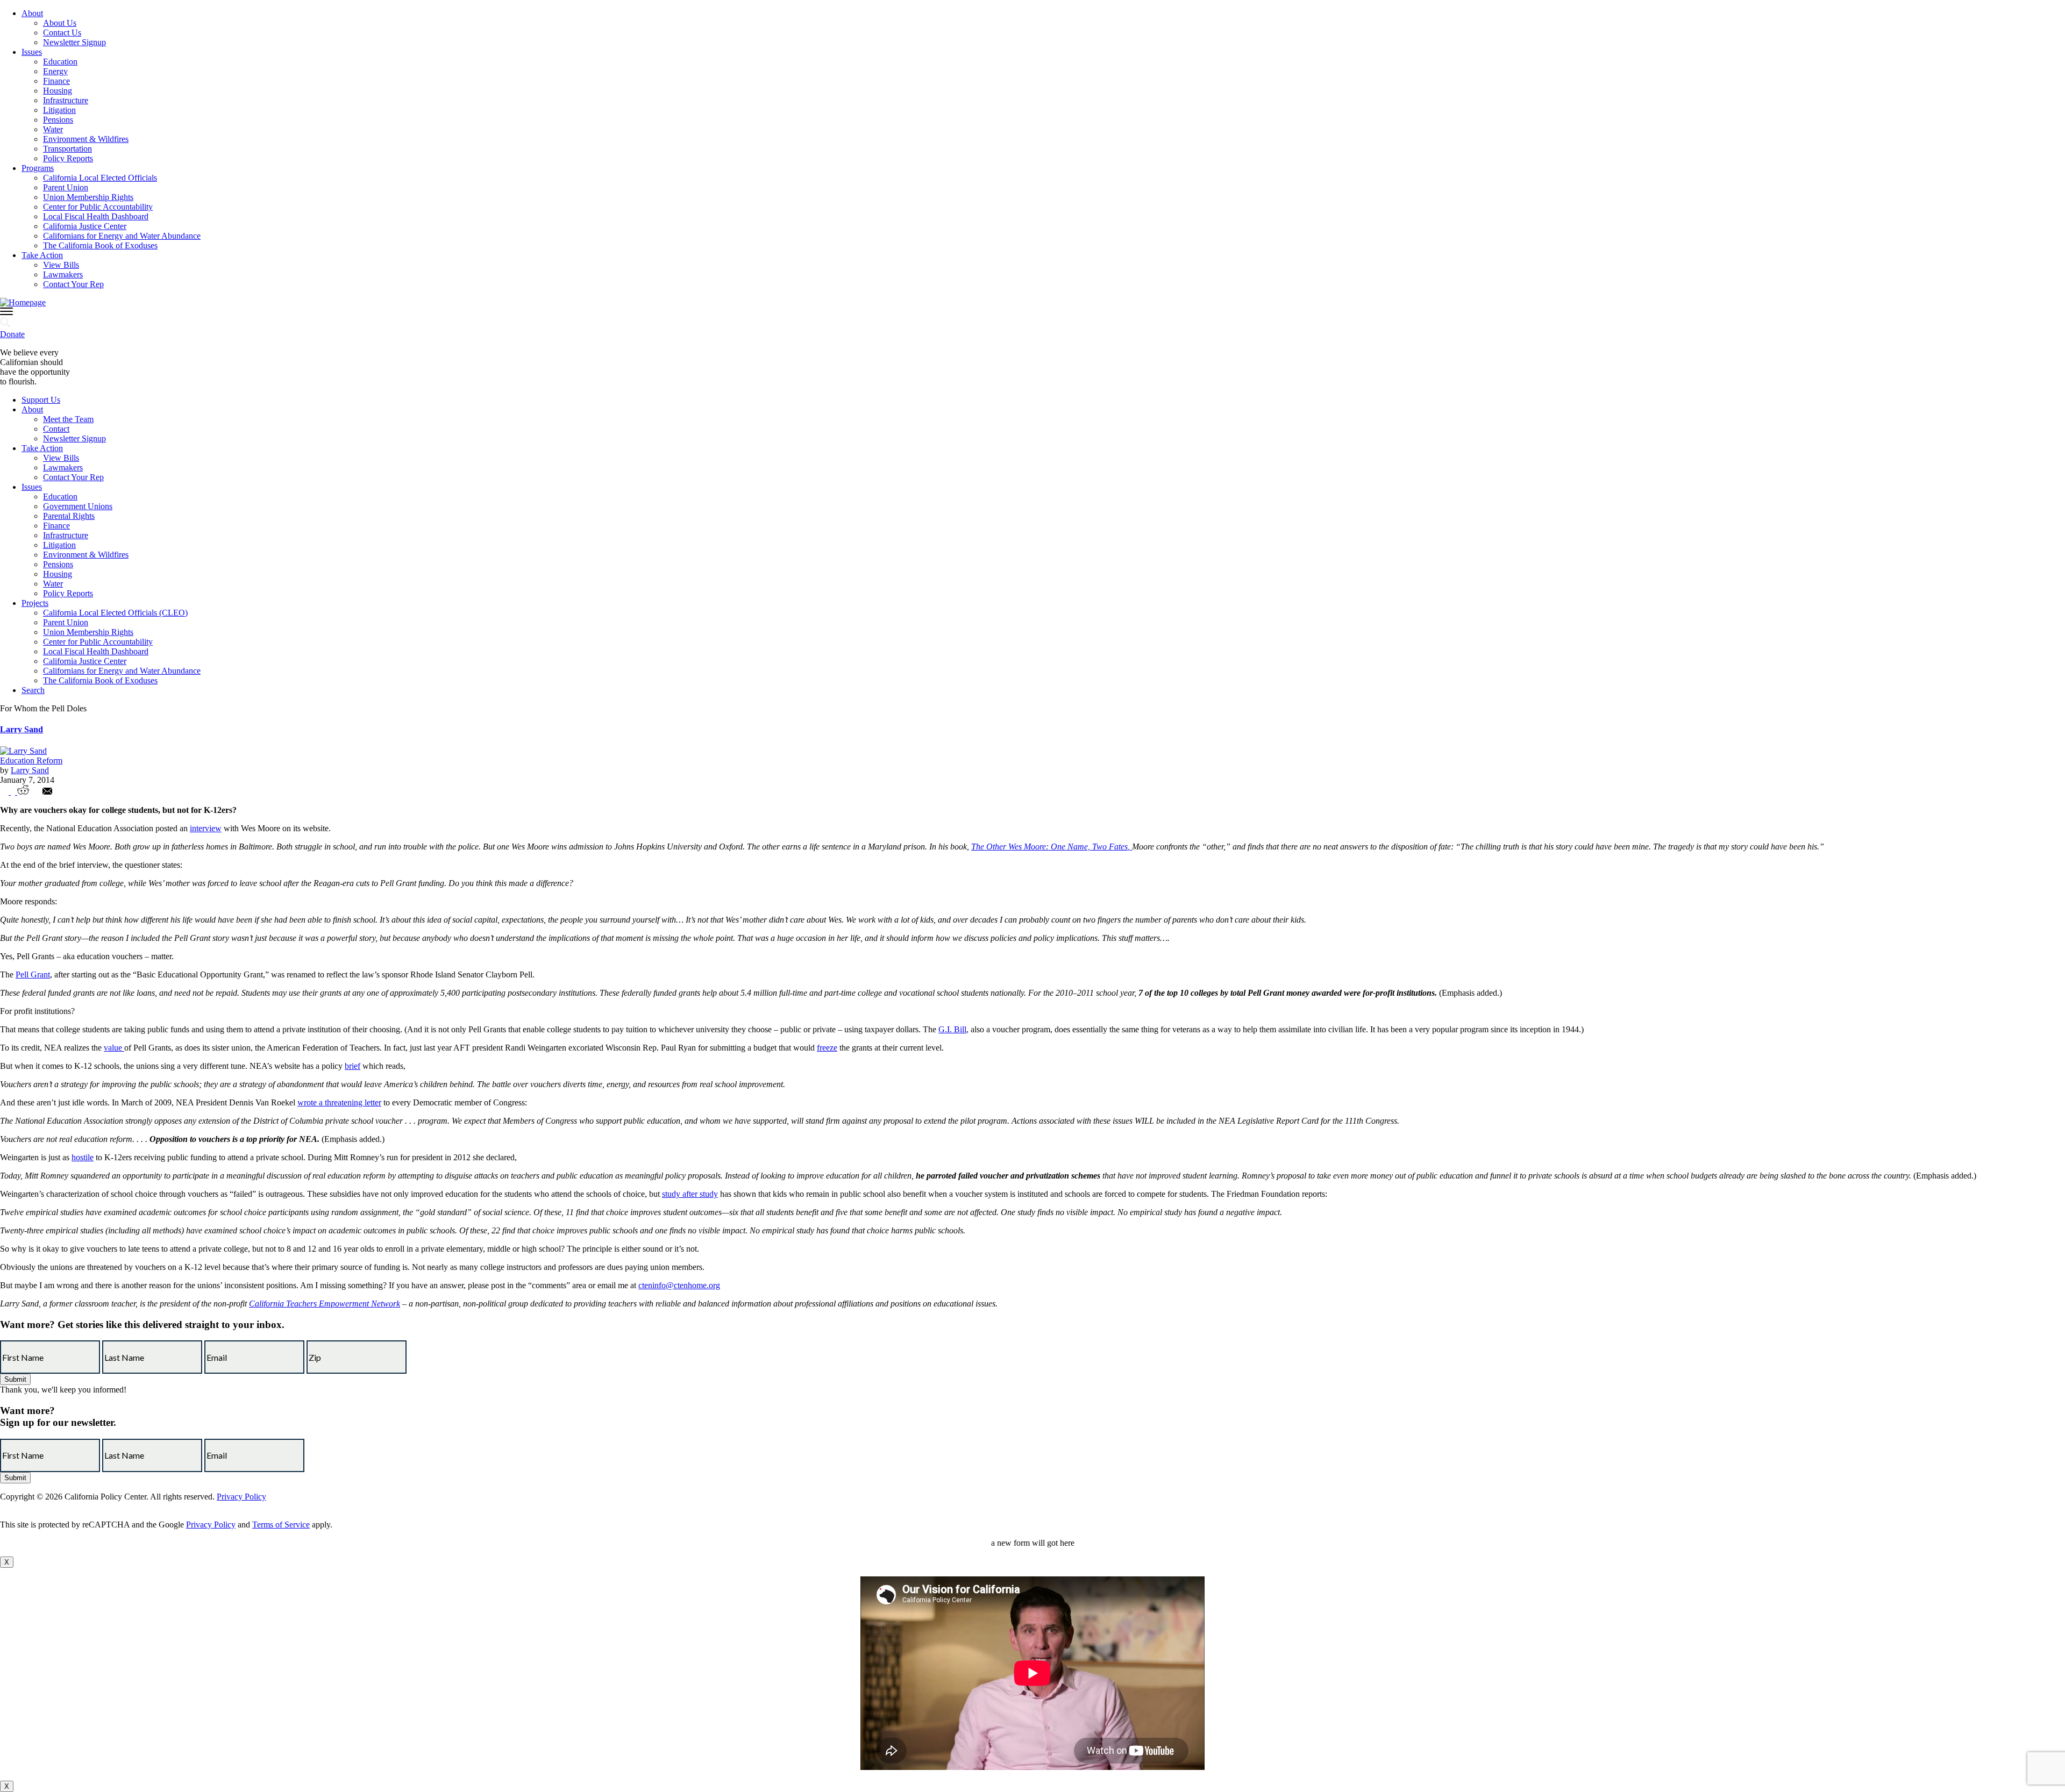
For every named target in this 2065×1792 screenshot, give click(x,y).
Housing (58, 91)
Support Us (41, 400)
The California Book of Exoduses (100, 245)
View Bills (61, 265)
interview (206, 828)
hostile (83, 1157)
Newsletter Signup (74, 42)
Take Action (42, 255)
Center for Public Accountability (98, 207)
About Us (60, 23)
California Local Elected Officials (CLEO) (115, 613)
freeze (827, 1048)
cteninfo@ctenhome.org (679, 1285)
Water (53, 129)
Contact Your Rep (73, 284)
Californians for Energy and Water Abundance (122, 236)
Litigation (59, 110)
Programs (38, 168)
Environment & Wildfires (86, 139)
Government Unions (78, 506)
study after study (690, 1194)
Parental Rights (69, 516)
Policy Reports (68, 158)
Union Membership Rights (88, 197)
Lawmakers (63, 274)
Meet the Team (68, 419)
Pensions (58, 120)
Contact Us (62, 33)
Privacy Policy (241, 1497)
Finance (56, 81)
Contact (56, 429)
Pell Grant (33, 974)
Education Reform (31, 761)
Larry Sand (22, 729)
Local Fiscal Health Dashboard (96, 216)
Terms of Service (281, 1525)
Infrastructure (66, 100)
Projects (35, 603)
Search (33, 690)
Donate (12, 334)
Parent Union (66, 187)
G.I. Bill (952, 1029)
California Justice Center (85, 226)
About (32, 13)
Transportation (67, 149)
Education (60, 62)
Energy (55, 71)
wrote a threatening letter (339, 1102)
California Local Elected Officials (100, 178)
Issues (32, 52)
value (114, 1048)
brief (353, 1066)
